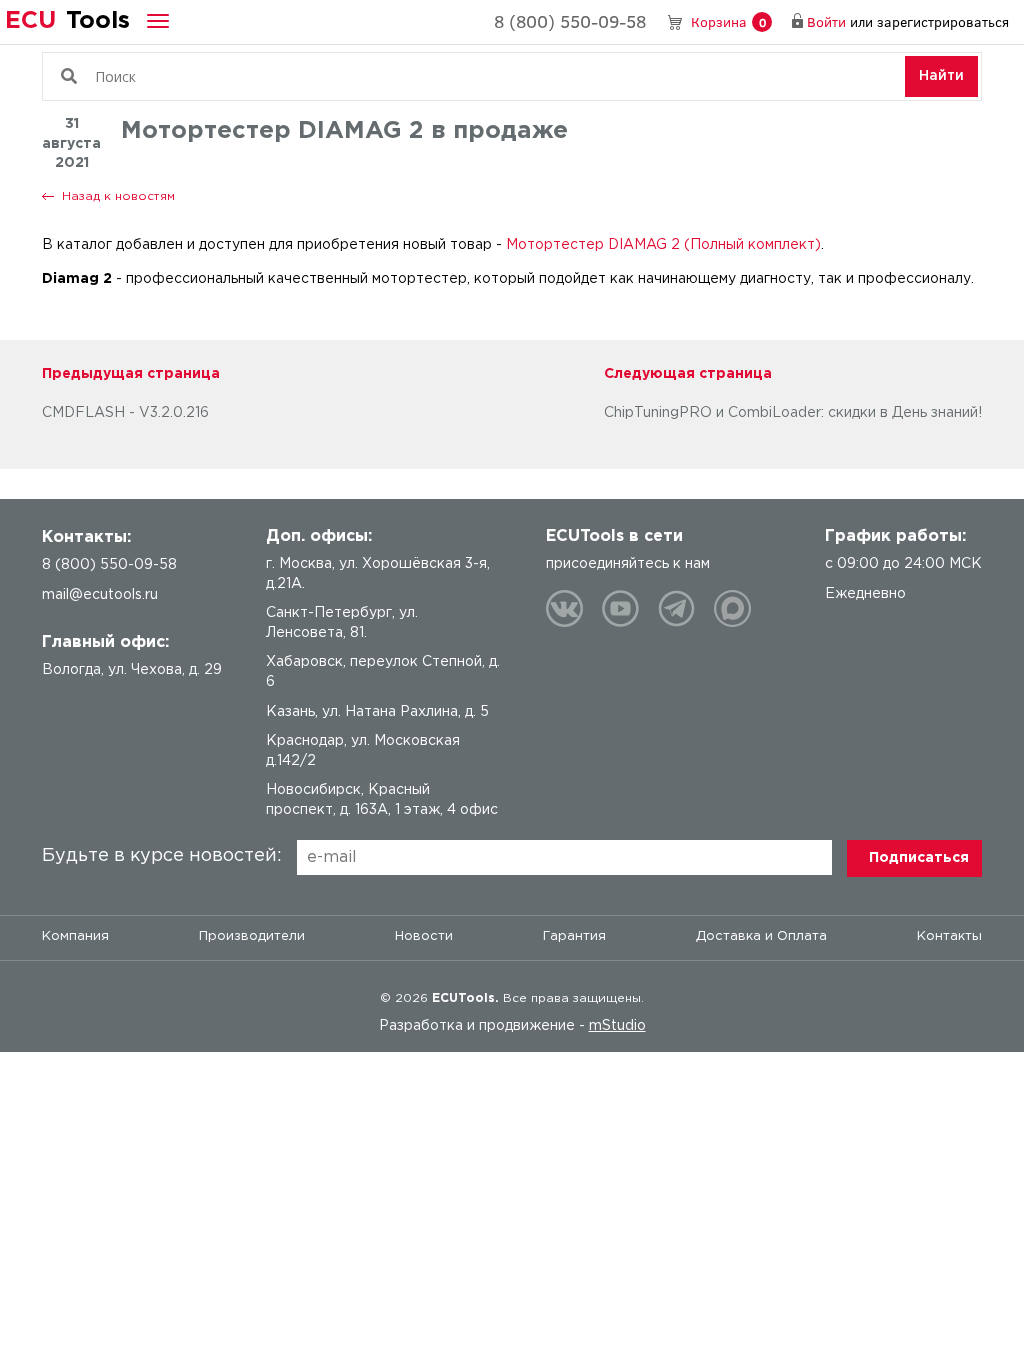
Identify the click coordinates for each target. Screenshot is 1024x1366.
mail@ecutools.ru (100, 595)
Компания (75, 936)
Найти (941, 76)
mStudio (617, 1026)
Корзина (728, 21)
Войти (826, 21)
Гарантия (574, 936)
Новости (424, 936)
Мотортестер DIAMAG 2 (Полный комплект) (663, 245)
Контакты (949, 936)
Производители (252, 936)
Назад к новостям (118, 196)
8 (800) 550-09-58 (570, 21)
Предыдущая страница (131, 374)
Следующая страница (688, 374)
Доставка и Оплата (761, 936)
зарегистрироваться (943, 21)
